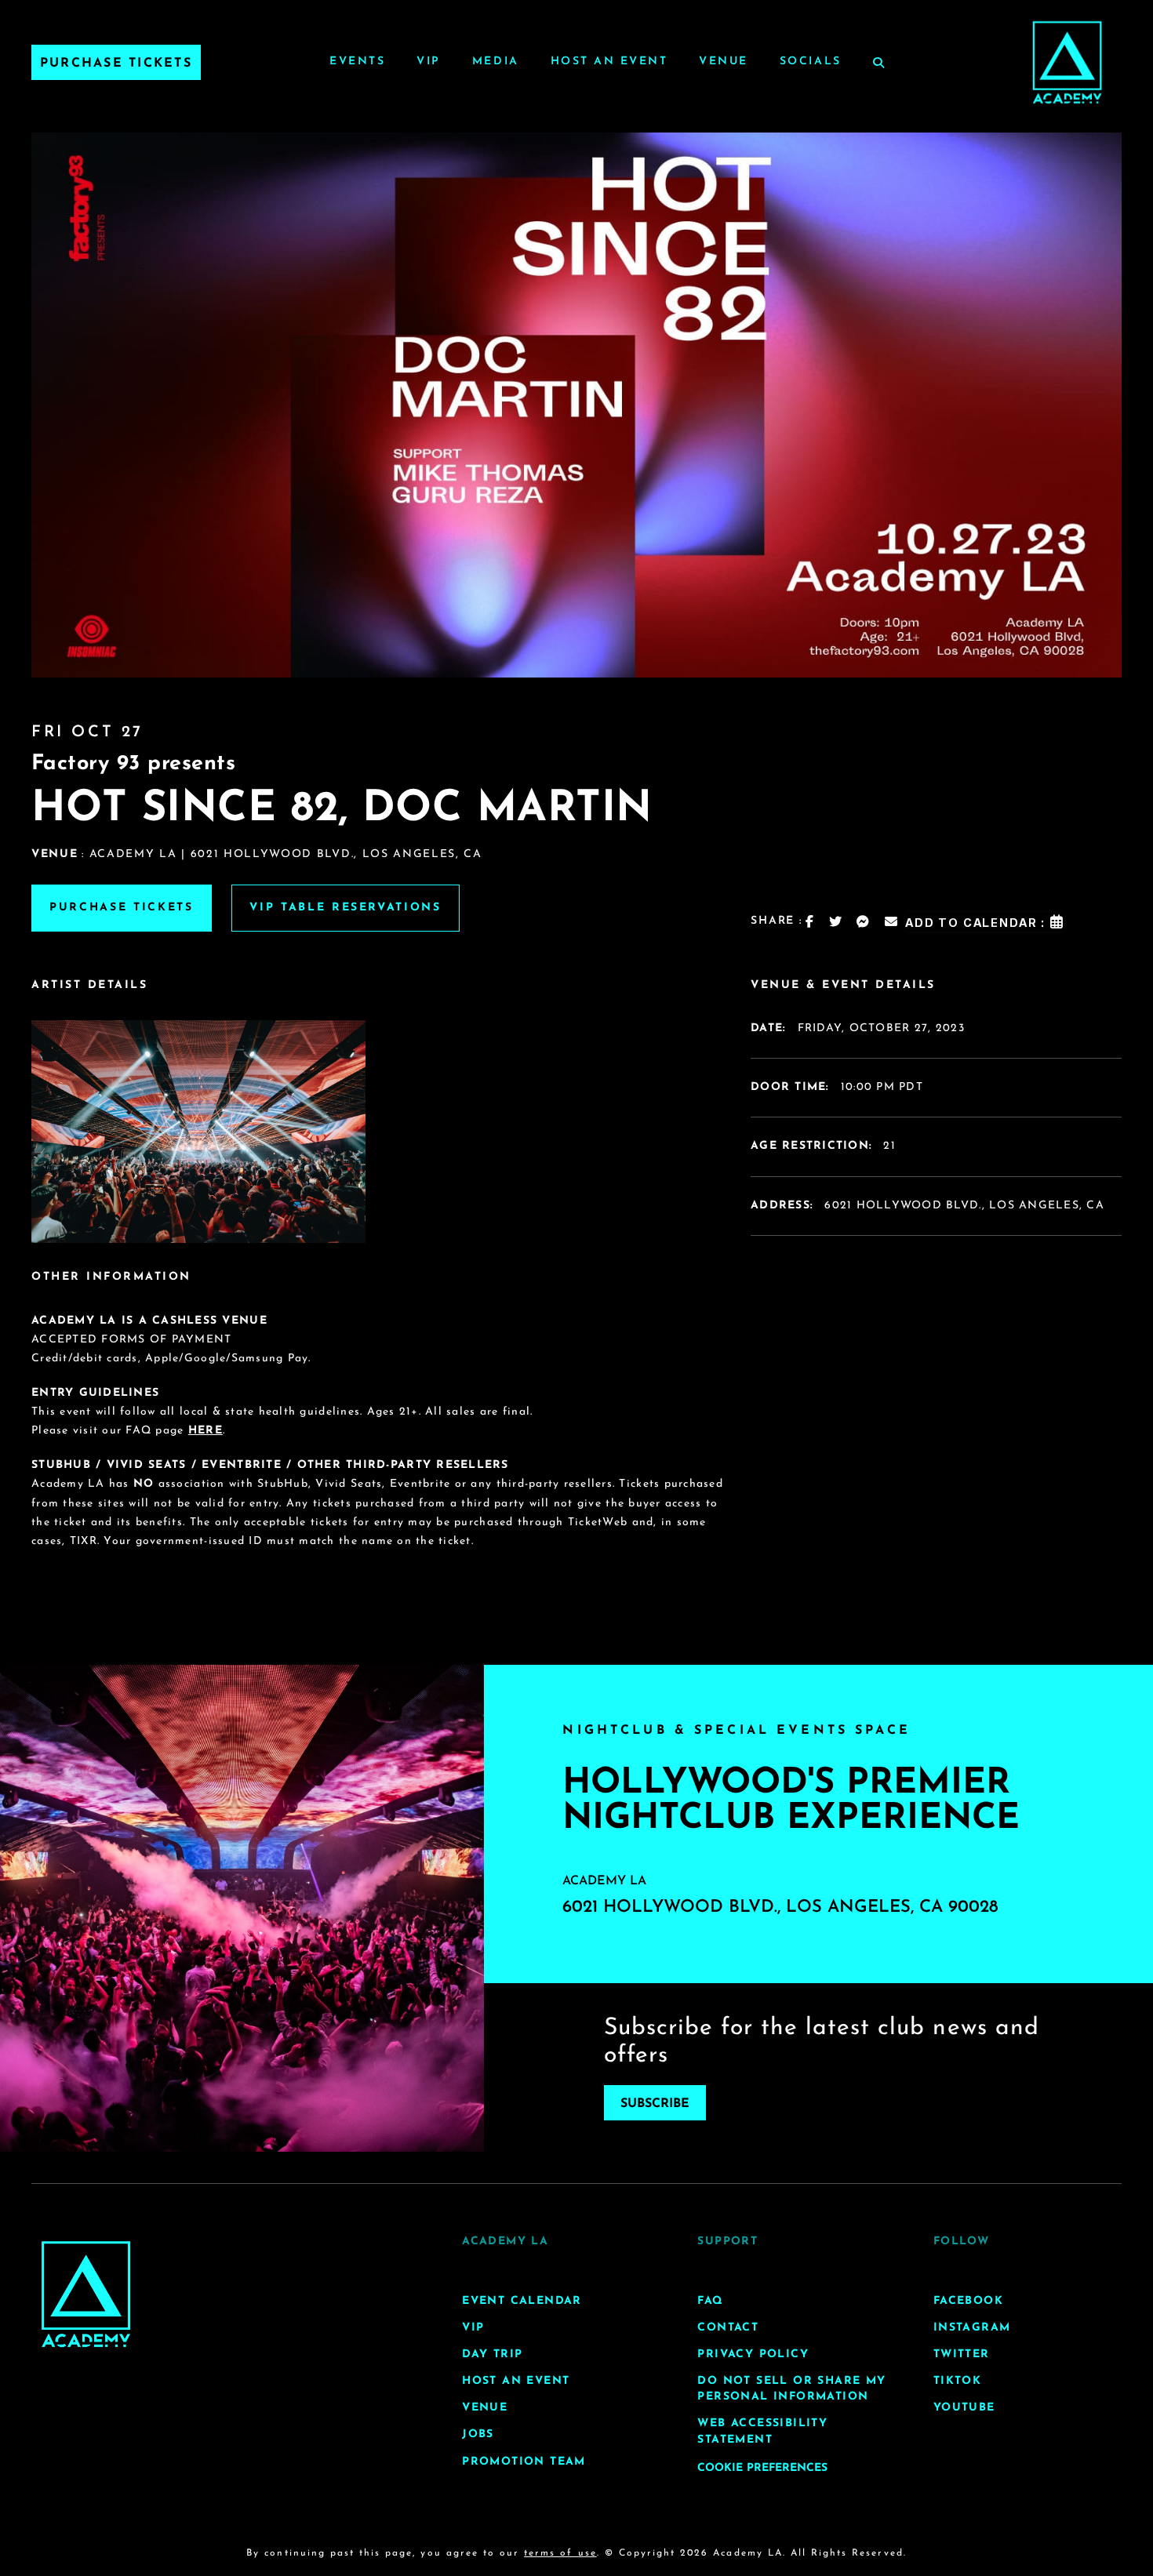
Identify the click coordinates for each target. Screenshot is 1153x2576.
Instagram (972, 2328)
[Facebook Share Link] (810, 921)
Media (496, 62)
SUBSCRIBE (655, 2104)
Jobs (478, 2434)
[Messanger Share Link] (864, 921)
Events (357, 62)
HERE (206, 1431)
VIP (429, 62)
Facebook (968, 2301)
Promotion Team (524, 2462)
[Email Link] (892, 921)
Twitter (962, 2354)
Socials (811, 62)
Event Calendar (522, 2301)
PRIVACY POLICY (753, 2354)
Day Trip (492, 2354)
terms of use (560, 2553)
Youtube (964, 2408)
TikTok (957, 2381)
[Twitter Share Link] (836, 921)
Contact (728, 2328)
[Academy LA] (86, 2294)
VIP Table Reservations (346, 908)
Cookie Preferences (762, 2468)
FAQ (710, 2301)
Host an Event (609, 62)
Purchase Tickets (116, 64)
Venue (724, 62)
